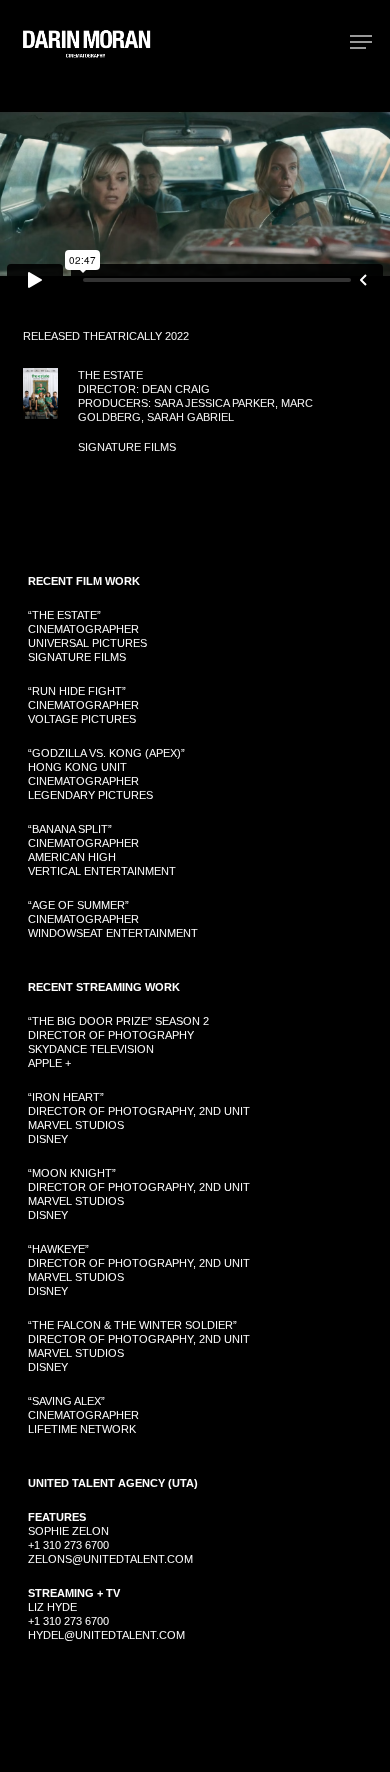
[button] (361, 42)
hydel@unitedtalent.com (106, 1635)
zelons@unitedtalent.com (110, 1559)
